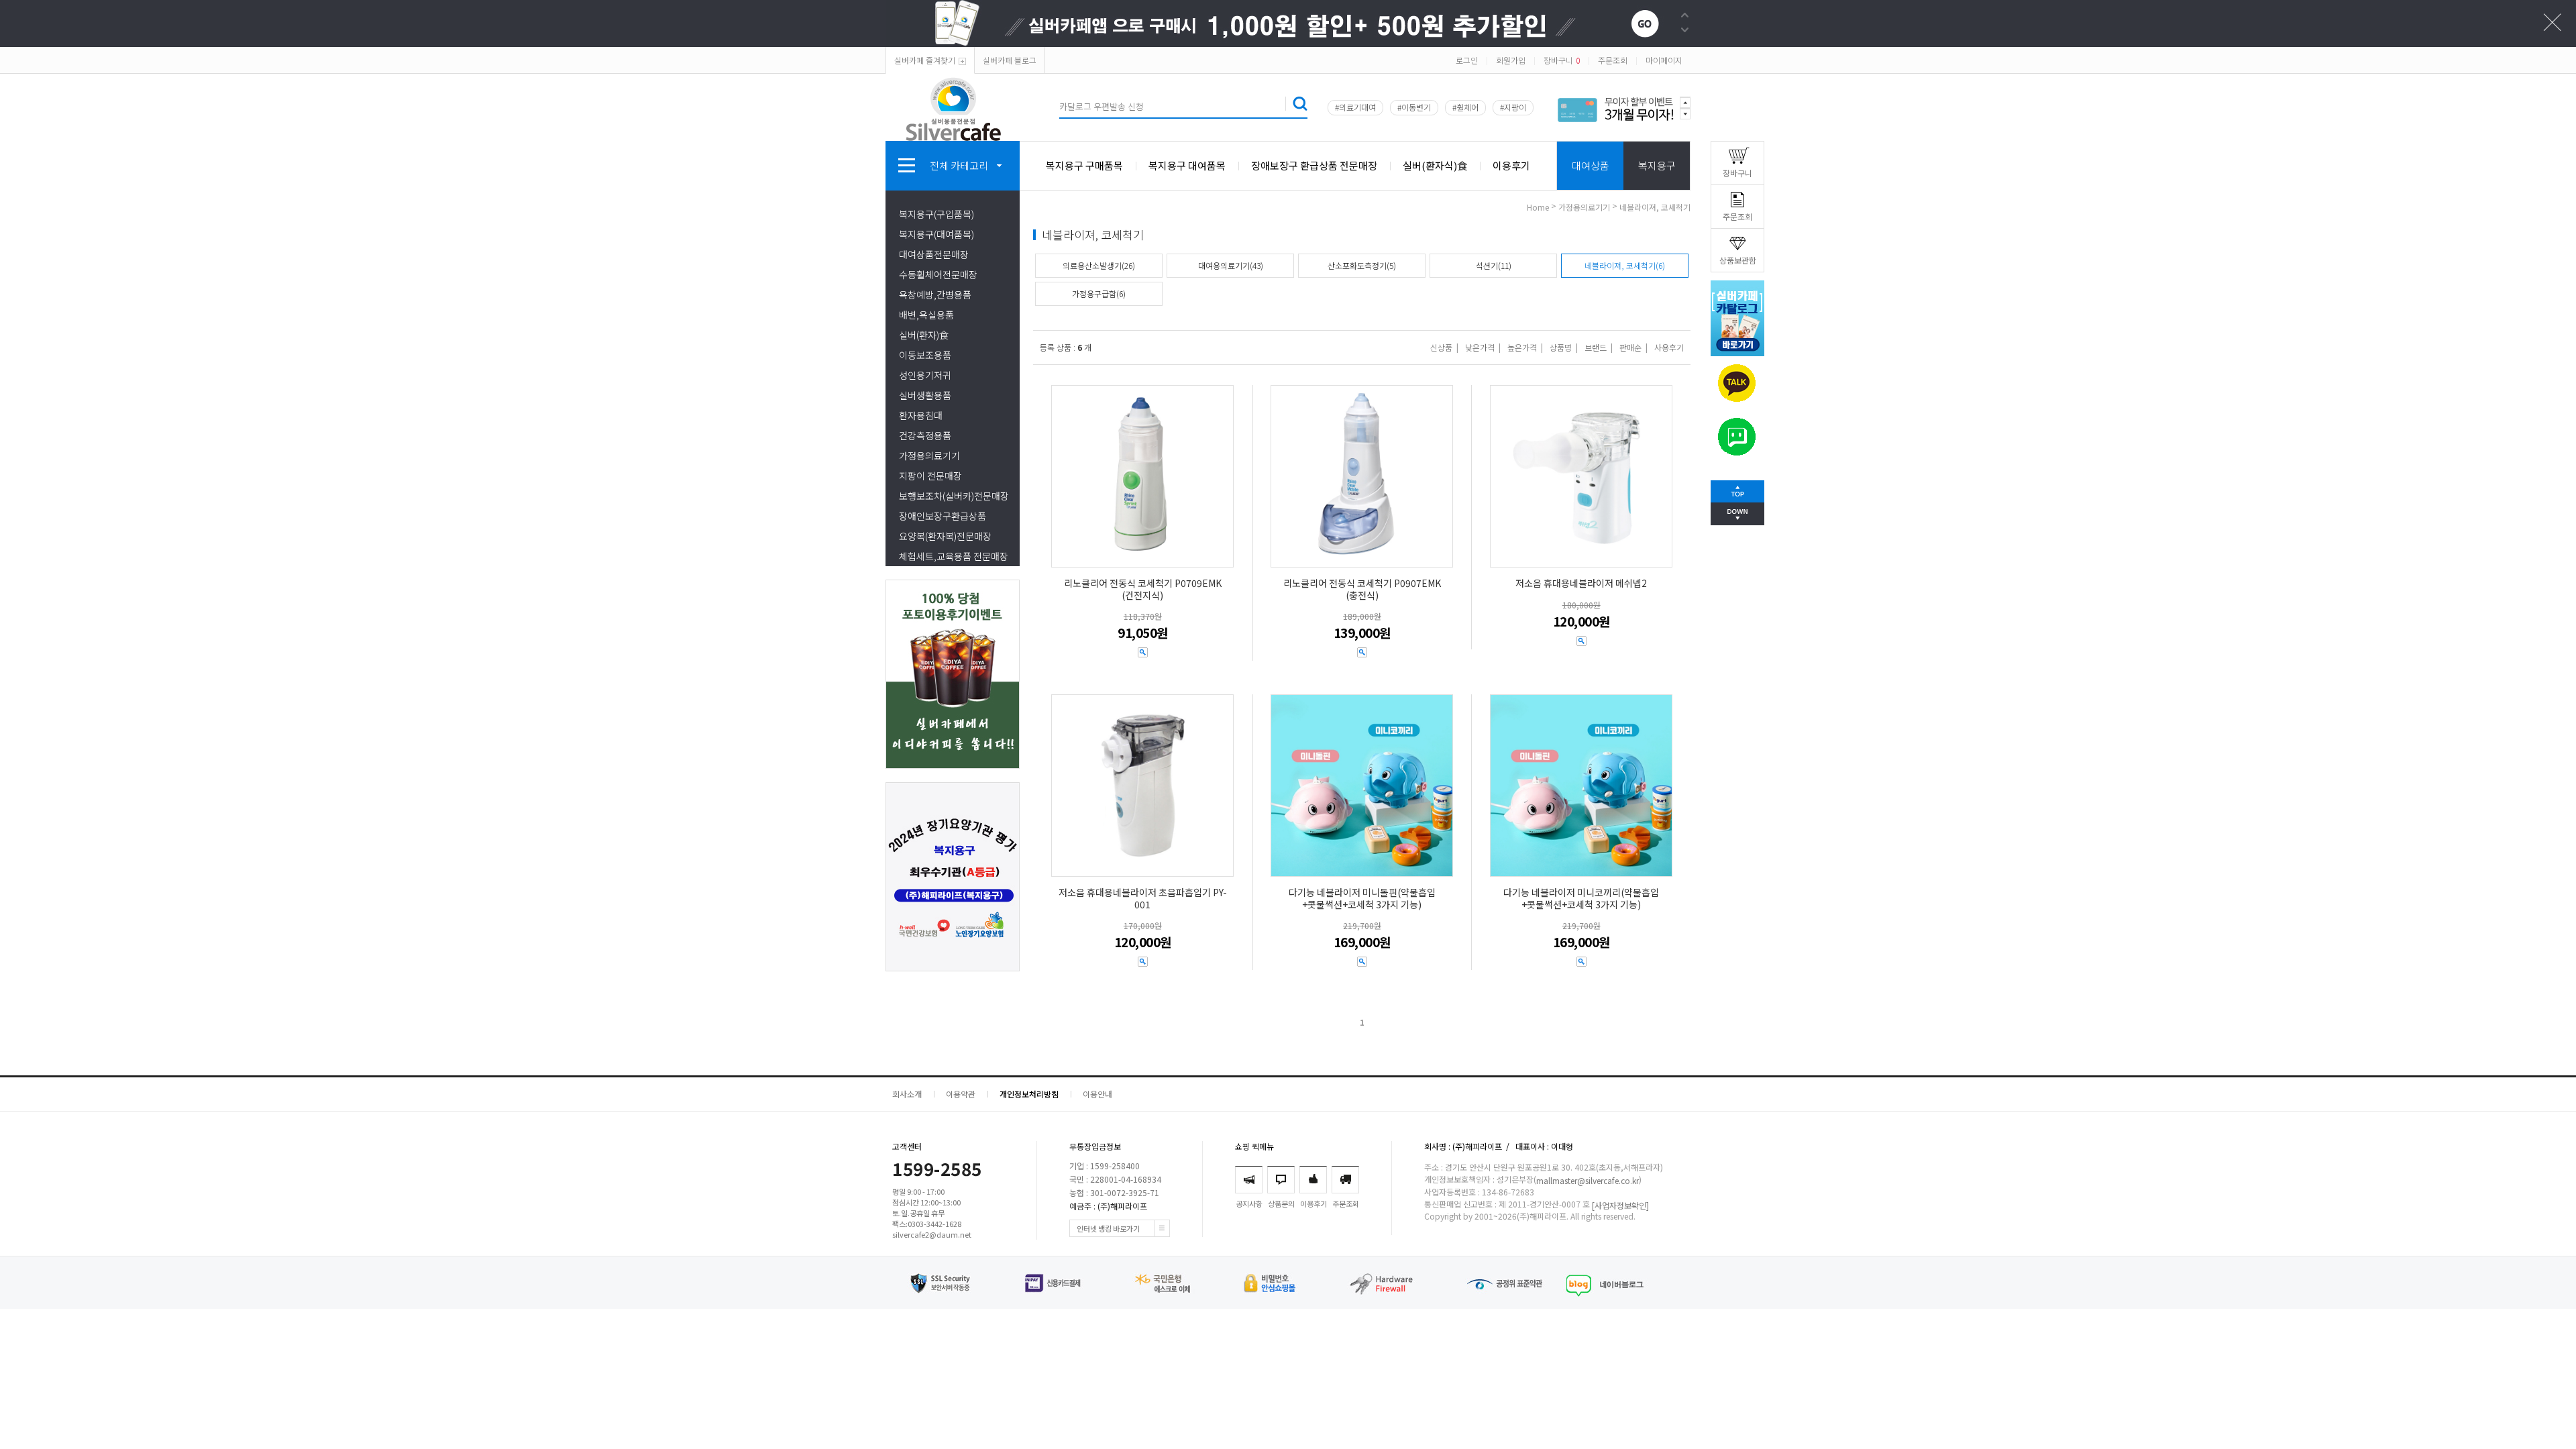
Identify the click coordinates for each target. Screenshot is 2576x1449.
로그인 (1467, 60)
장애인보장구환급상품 (943, 516)
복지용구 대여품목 (1187, 165)
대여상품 (1591, 165)
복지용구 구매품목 (1084, 165)
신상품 (1441, 347)
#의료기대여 (1355, 107)
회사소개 (907, 1094)
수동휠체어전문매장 (938, 274)
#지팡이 (1513, 107)
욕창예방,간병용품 (935, 294)
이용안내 (1097, 1094)
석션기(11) (1494, 265)
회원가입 (1511, 60)
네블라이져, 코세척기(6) (1625, 265)
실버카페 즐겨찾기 (925, 60)
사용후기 (1669, 347)
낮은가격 (1480, 347)
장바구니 (1562, 60)
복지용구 (1657, 165)
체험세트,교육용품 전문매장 (954, 556)
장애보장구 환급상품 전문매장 (1314, 165)
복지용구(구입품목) (936, 214)
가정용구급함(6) (1099, 293)
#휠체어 (1465, 107)
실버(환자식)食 (1435, 165)
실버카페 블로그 (1010, 60)
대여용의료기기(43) (1231, 265)
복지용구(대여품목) (936, 234)
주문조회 (1613, 60)
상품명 (1561, 347)
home (1538, 207)
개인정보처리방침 (1029, 1094)
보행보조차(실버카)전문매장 (954, 496)
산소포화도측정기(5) (1362, 265)
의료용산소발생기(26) (1099, 265)
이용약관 (961, 1094)
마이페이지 (1664, 60)
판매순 (1630, 347)
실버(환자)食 (924, 335)
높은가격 (1522, 347)
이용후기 (1511, 165)
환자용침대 (921, 415)
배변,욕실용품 (926, 315)
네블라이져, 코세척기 (1655, 207)
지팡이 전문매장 (930, 476)
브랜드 (1596, 347)
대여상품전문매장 (934, 254)
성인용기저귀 (925, 375)
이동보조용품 (925, 355)
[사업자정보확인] (1620, 1205)
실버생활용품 (925, 395)
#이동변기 (1414, 107)
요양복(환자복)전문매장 (945, 536)
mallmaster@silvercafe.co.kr (1588, 1181)
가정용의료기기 (929, 455)
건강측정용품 (925, 435)
